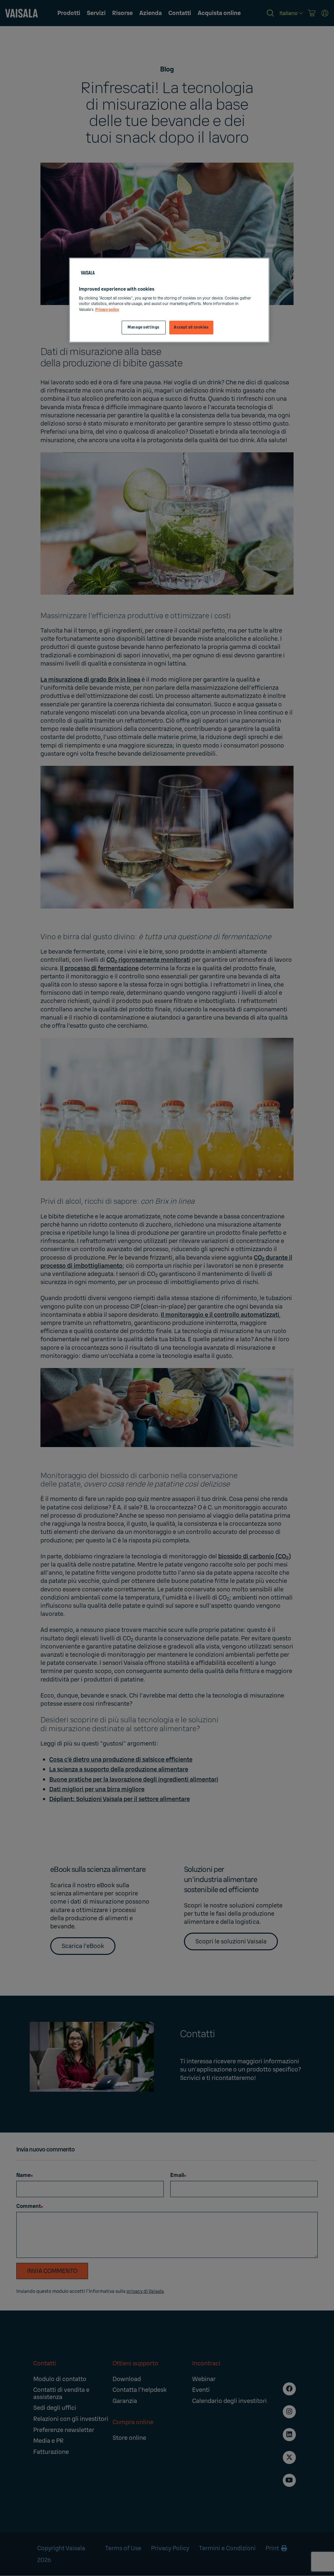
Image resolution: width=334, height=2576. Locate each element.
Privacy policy (107, 310)
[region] (169, 300)
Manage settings (144, 327)
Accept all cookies (191, 327)
